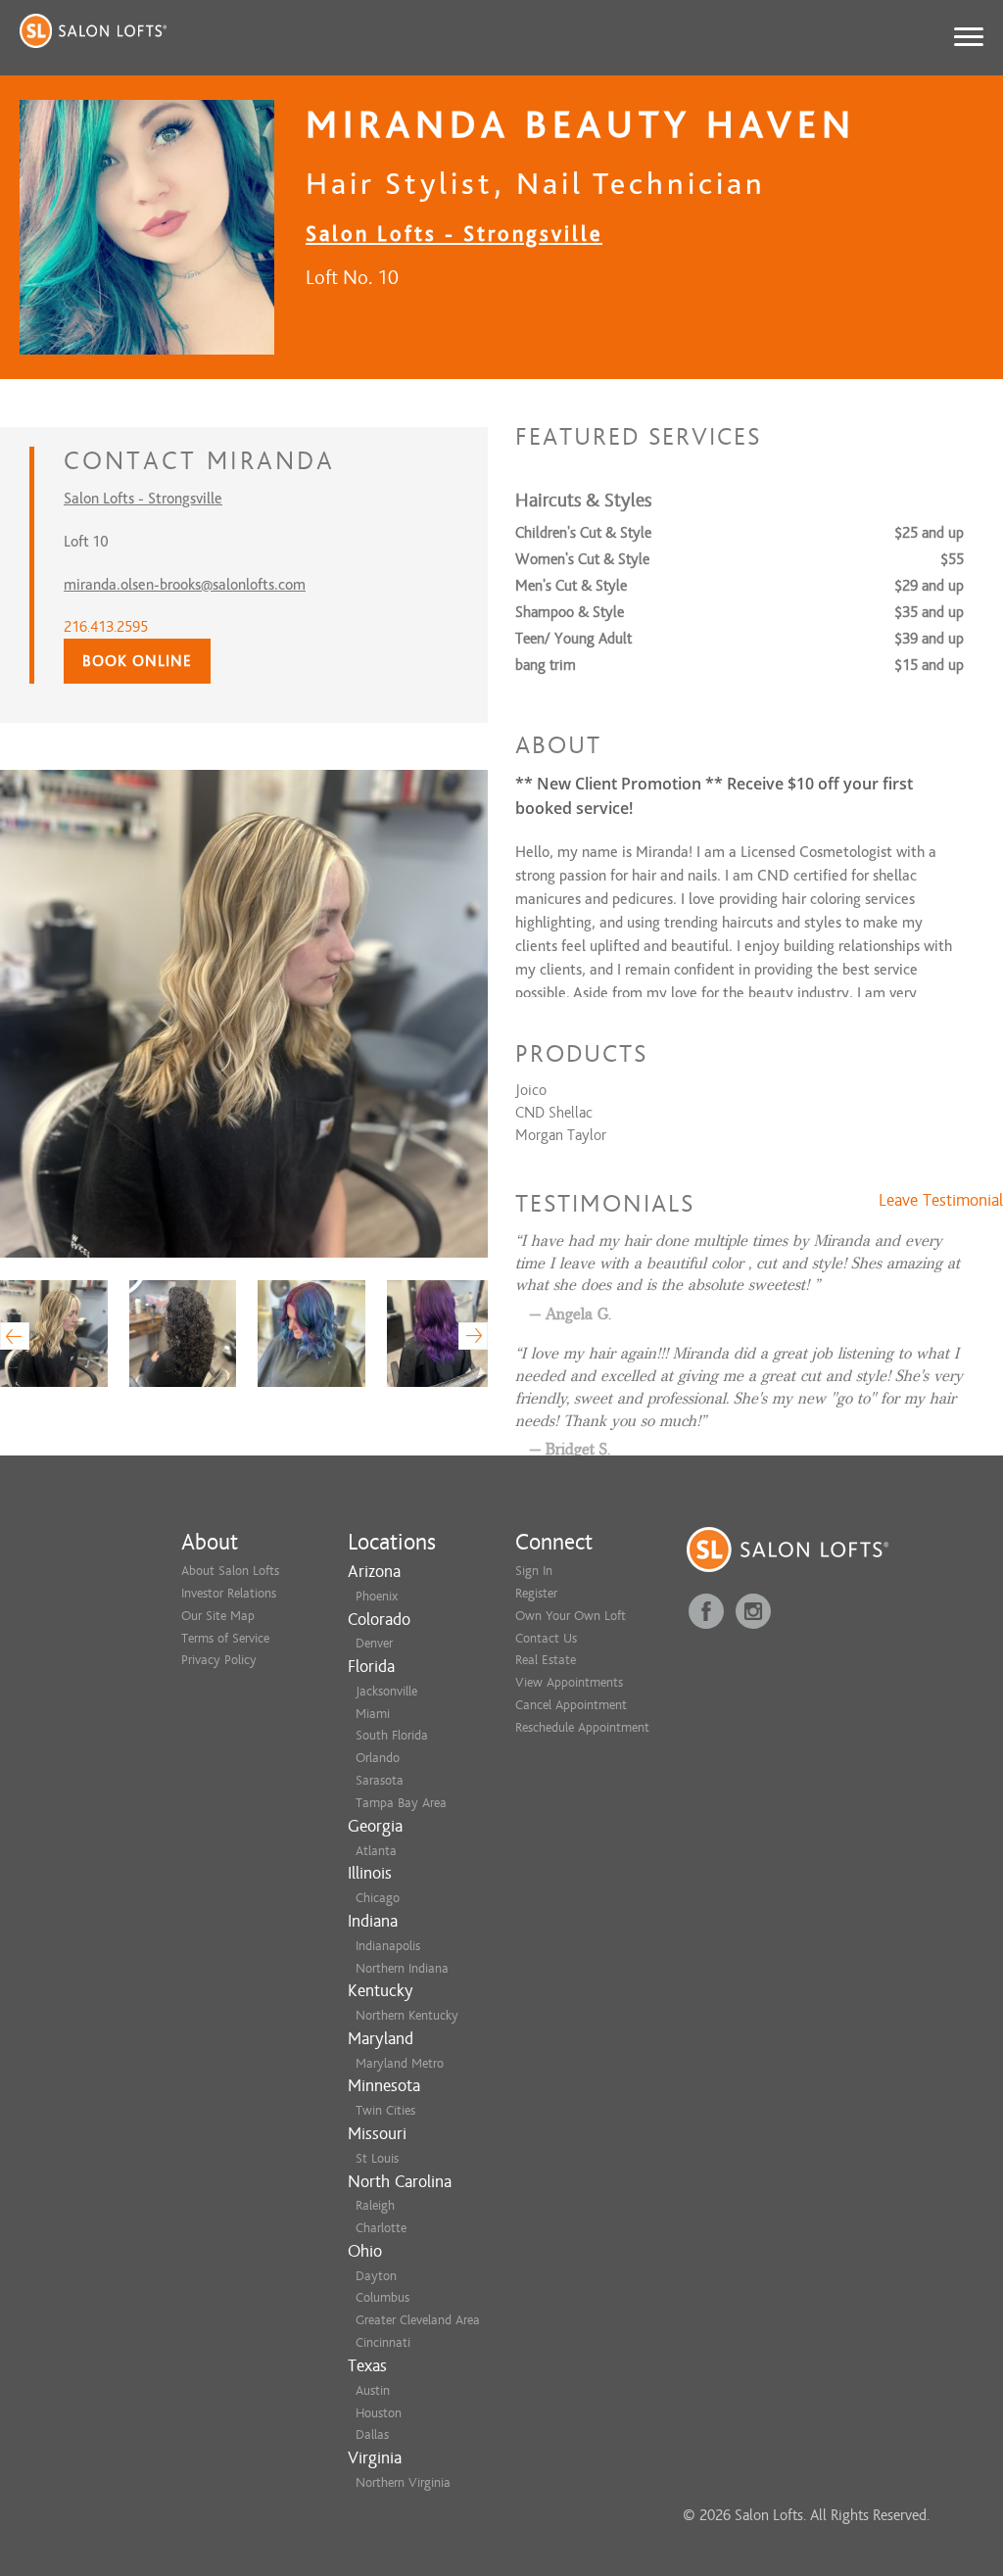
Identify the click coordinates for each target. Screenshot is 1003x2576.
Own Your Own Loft (571, 1616)
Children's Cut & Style (583, 533)
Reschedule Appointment (582, 1727)
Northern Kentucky (407, 2015)
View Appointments (569, 1682)
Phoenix (377, 1596)
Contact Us (546, 1638)
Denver (374, 1643)
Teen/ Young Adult (573, 639)
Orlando (378, 1758)
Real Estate (546, 1660)
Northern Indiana (402, 1968)
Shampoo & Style (570, 612)
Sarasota (380, 1780)
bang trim (546, 665)
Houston (379, 2413)
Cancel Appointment (571, 1705)
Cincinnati (383, 2342)
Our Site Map (218, 1616)
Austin (373, 2390)
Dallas (372, 2434)
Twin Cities (385, 2110)
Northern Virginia (403, 2482)
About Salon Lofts (230, 1571)
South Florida (392, 1735)
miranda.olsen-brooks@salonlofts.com (185, 585)
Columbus (382, 2297)
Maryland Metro (400, 2063)
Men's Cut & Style (571, 586)
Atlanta (376, 1851)
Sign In (534, 1571)
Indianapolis (388, 1946)
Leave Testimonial (941, 1201)
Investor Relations (229, 1593)
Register (536, 1593)
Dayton (376, 2276)
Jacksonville (386, 1691)
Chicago (378, 1898)
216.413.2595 (106, 627)
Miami (373, 1714)
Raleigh (375, 2205)
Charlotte (381, 2228)
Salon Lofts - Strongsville (454, 234)
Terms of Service (225, 1638)
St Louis (377, 2158)
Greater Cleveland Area (418, 2320)
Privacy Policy (219, 1660)
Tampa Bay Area (401, 1803)
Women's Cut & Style (582, 559)
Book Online (137, 661)
